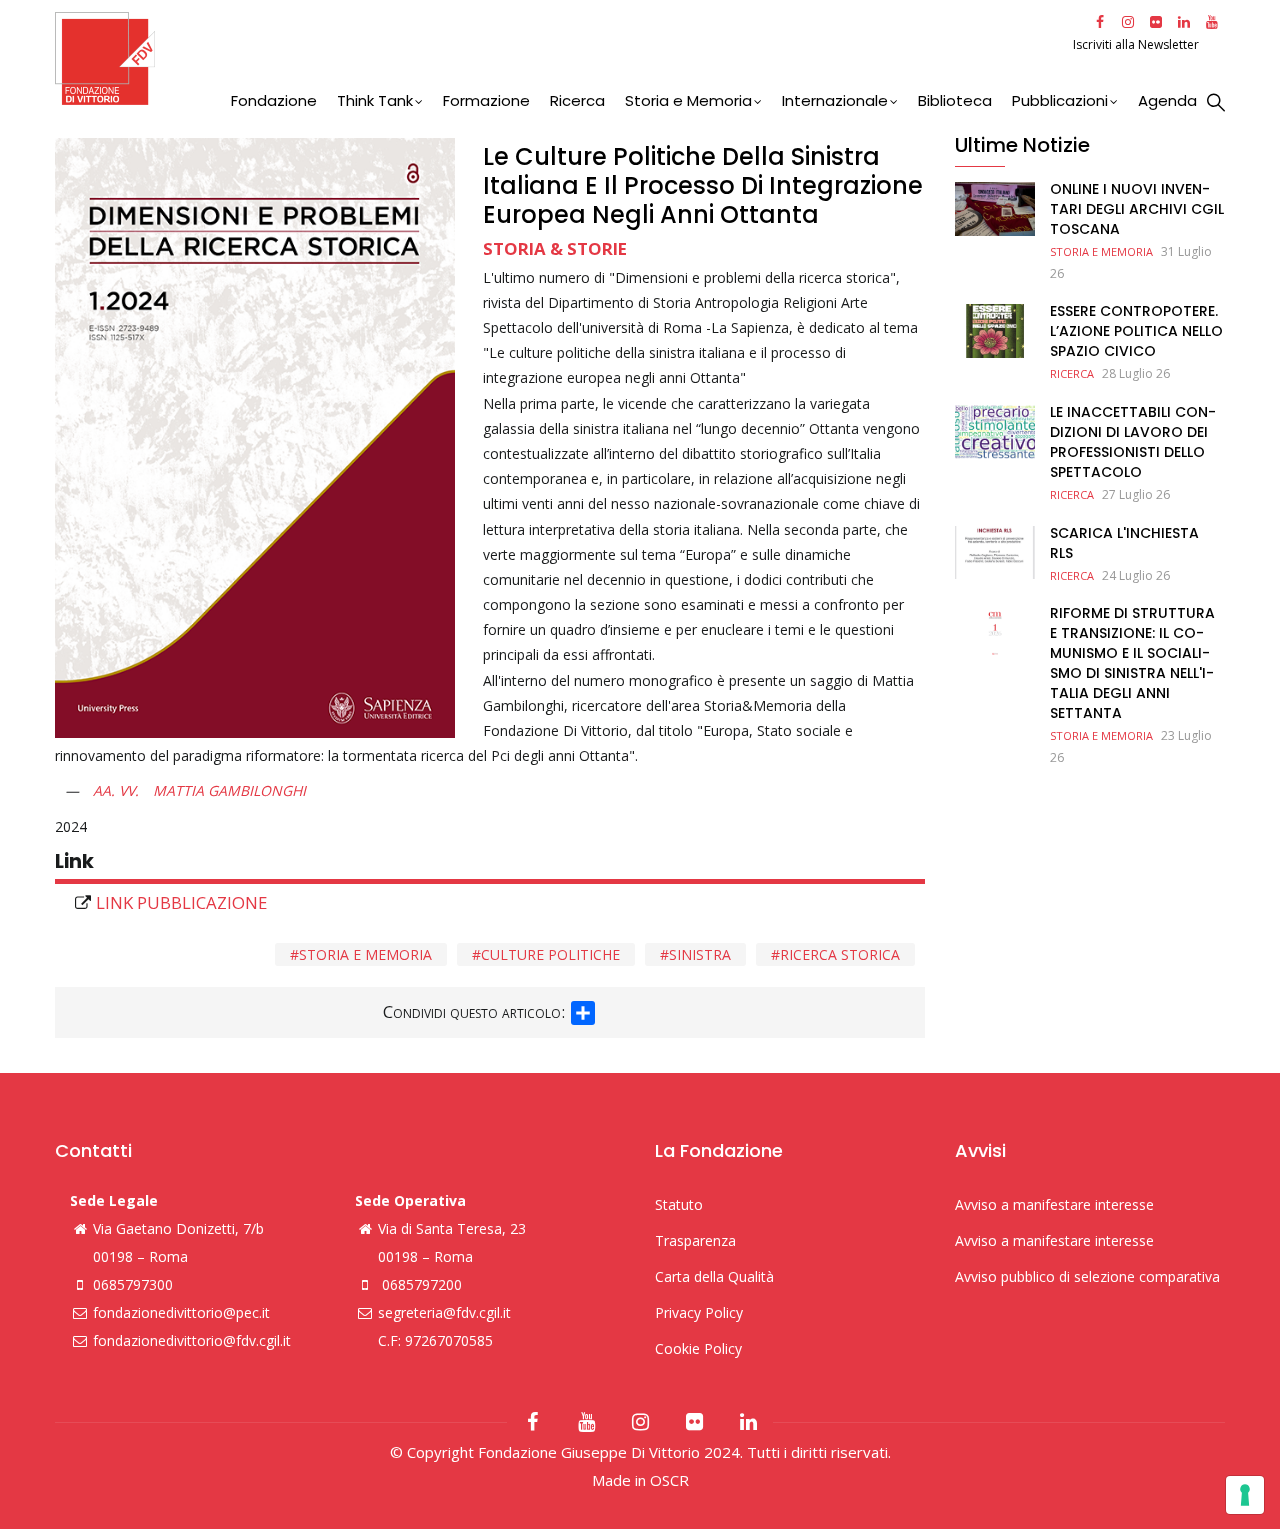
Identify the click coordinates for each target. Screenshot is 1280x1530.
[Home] (561, 58)
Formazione (486, 100)
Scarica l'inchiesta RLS (1124, 543)
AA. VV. (116, 790)
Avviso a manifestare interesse (1054, 1204)
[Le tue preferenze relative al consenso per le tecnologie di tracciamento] (1245, 1495)
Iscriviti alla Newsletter (1137, 44)
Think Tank (375, 100)
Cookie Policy (698, 1348)
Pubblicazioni (1060, 100)
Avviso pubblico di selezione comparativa (1087, 1276)
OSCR (669, 1480)
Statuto (679, 1204)
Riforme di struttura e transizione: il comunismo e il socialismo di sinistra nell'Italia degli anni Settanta (1132, 663)
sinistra (700, 954)
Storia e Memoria (688, 100)
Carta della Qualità (714, 1276)
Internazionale (835, 100)
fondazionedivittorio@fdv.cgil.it (192, 1340)
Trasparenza (695, 1240)
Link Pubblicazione (181, 902)
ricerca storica (840, 954)
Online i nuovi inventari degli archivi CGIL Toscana (1137, 209)
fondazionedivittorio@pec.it (181, 1312)
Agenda (1167, 100)
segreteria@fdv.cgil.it (444, 1312)
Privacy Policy (699, 1312)
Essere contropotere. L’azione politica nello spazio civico (1136, 331)
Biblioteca (955, 100)
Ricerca (577, 100)
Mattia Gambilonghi (229, 790)
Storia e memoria (365, 954)
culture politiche (550, 954)
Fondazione (274, 100)
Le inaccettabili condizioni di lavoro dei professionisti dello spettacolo (1133, 442)
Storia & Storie (555, 248)
